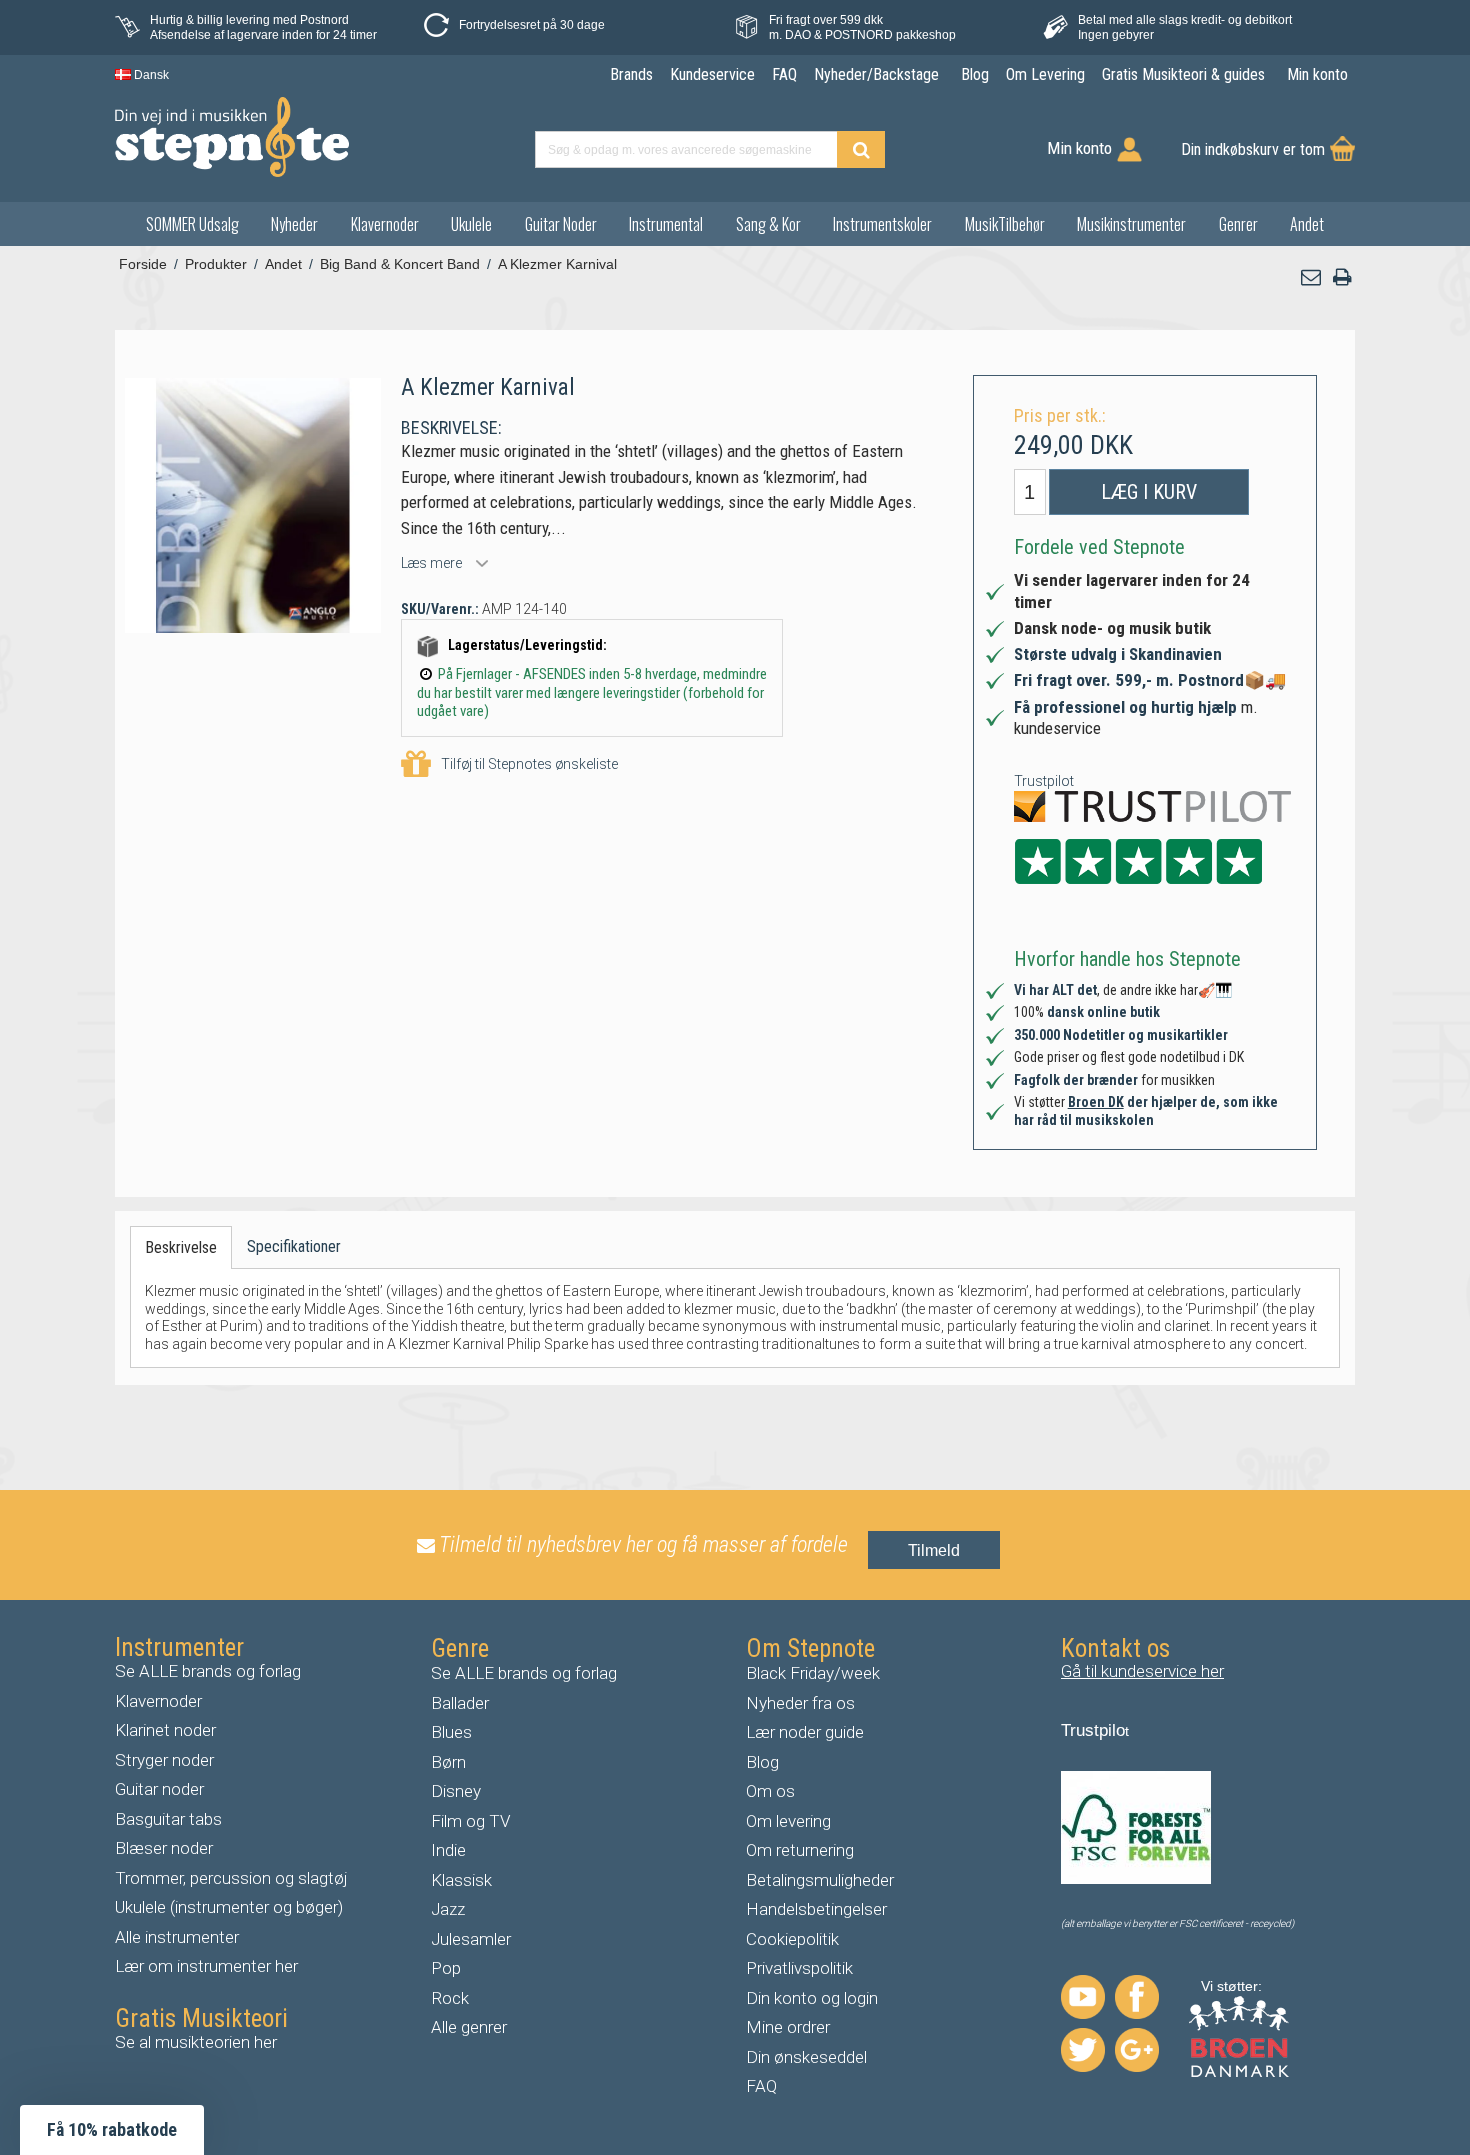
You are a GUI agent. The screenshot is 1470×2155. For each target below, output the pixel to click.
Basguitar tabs (168, 1819)
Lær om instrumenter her (206, 1966)
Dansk (150, 75)
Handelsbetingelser (816, 1909)
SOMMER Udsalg (192, 224)
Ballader (460, 1703)
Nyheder (294, 224)
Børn (448, 1762)
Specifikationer (294, 1246)
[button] (1312, 277)
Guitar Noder (561, 224)
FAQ (761, 2086)
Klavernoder (385, 224)
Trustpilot (1044, 781)
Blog (762, 1762)
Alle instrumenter (177, 1937)
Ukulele (471, 224)
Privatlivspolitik (799, 1968)
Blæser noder (164, 1848)
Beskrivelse (181, 1247)
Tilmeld (934, 1550)
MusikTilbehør (1005, 224)
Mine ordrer (788, 2027)
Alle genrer (469, 2027)
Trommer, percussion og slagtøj (231, 1878)
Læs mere (431, 563)
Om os (770, 1791)
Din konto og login (812, 1998)
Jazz (448, 1909)
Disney (456, 1791)
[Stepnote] (232, 137)
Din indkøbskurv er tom (1253, 149)
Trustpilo (1093, 1730)
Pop (446, 1968)
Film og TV (471, 1821)
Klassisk (461, 1880)
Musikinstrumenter (1131, 224)
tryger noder (170, 1760)
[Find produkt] (861, 149)
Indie (448, 1850)
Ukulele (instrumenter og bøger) (229, 1907)
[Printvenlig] (1342, 277)
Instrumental (666, 224)
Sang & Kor (768, 224)
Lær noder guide (805, 1732)
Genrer (1238, 224)
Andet (1307, 224)
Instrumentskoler (882, 224)
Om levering (788, 1821)
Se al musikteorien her (196, 2042)
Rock (450, 1998)
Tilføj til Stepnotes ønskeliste (529, 764)
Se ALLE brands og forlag (208, 1671)
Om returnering (800, 1850)
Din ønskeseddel (806, 2057)
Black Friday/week (813, 1673)
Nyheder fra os (800, 1703)
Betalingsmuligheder (820, 1880)
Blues (451, 1732)
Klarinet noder (165, 1730)
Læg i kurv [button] (1149, 492)
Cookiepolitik (792, 1939)
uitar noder (165, 1789)
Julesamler (471, 1939)
